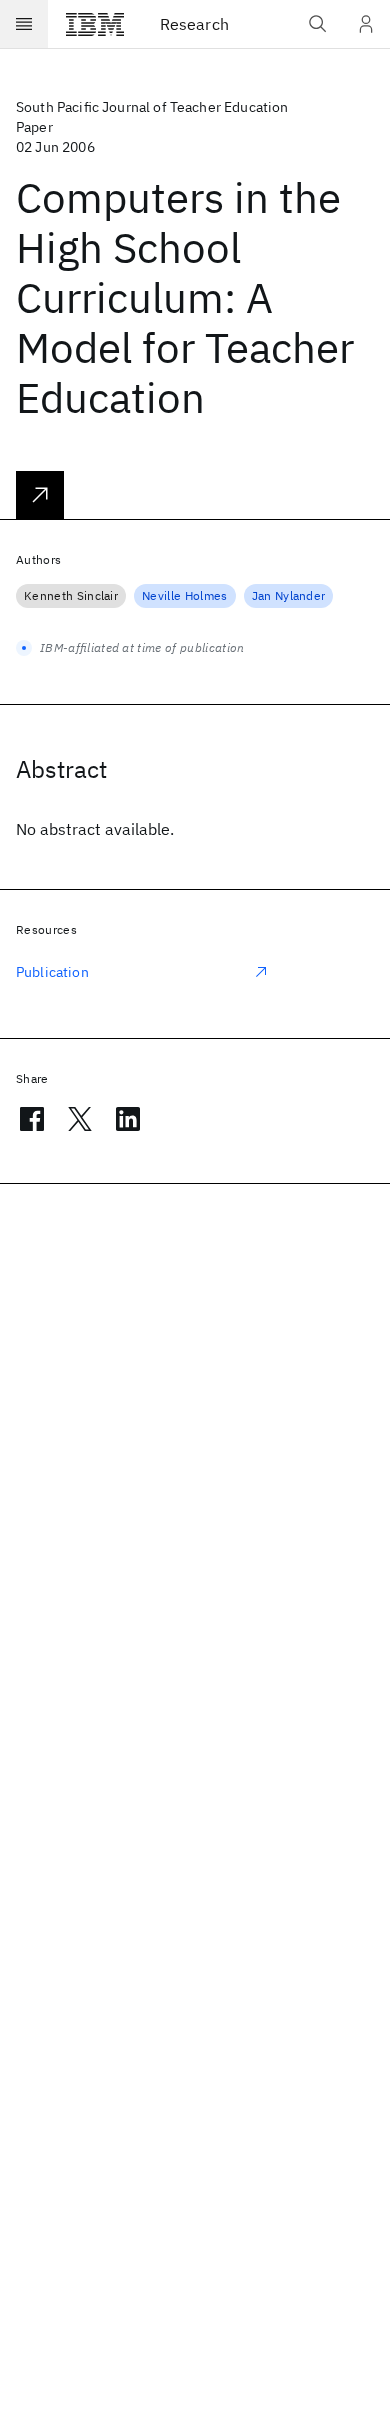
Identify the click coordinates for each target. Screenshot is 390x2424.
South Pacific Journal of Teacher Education (152, 107)
